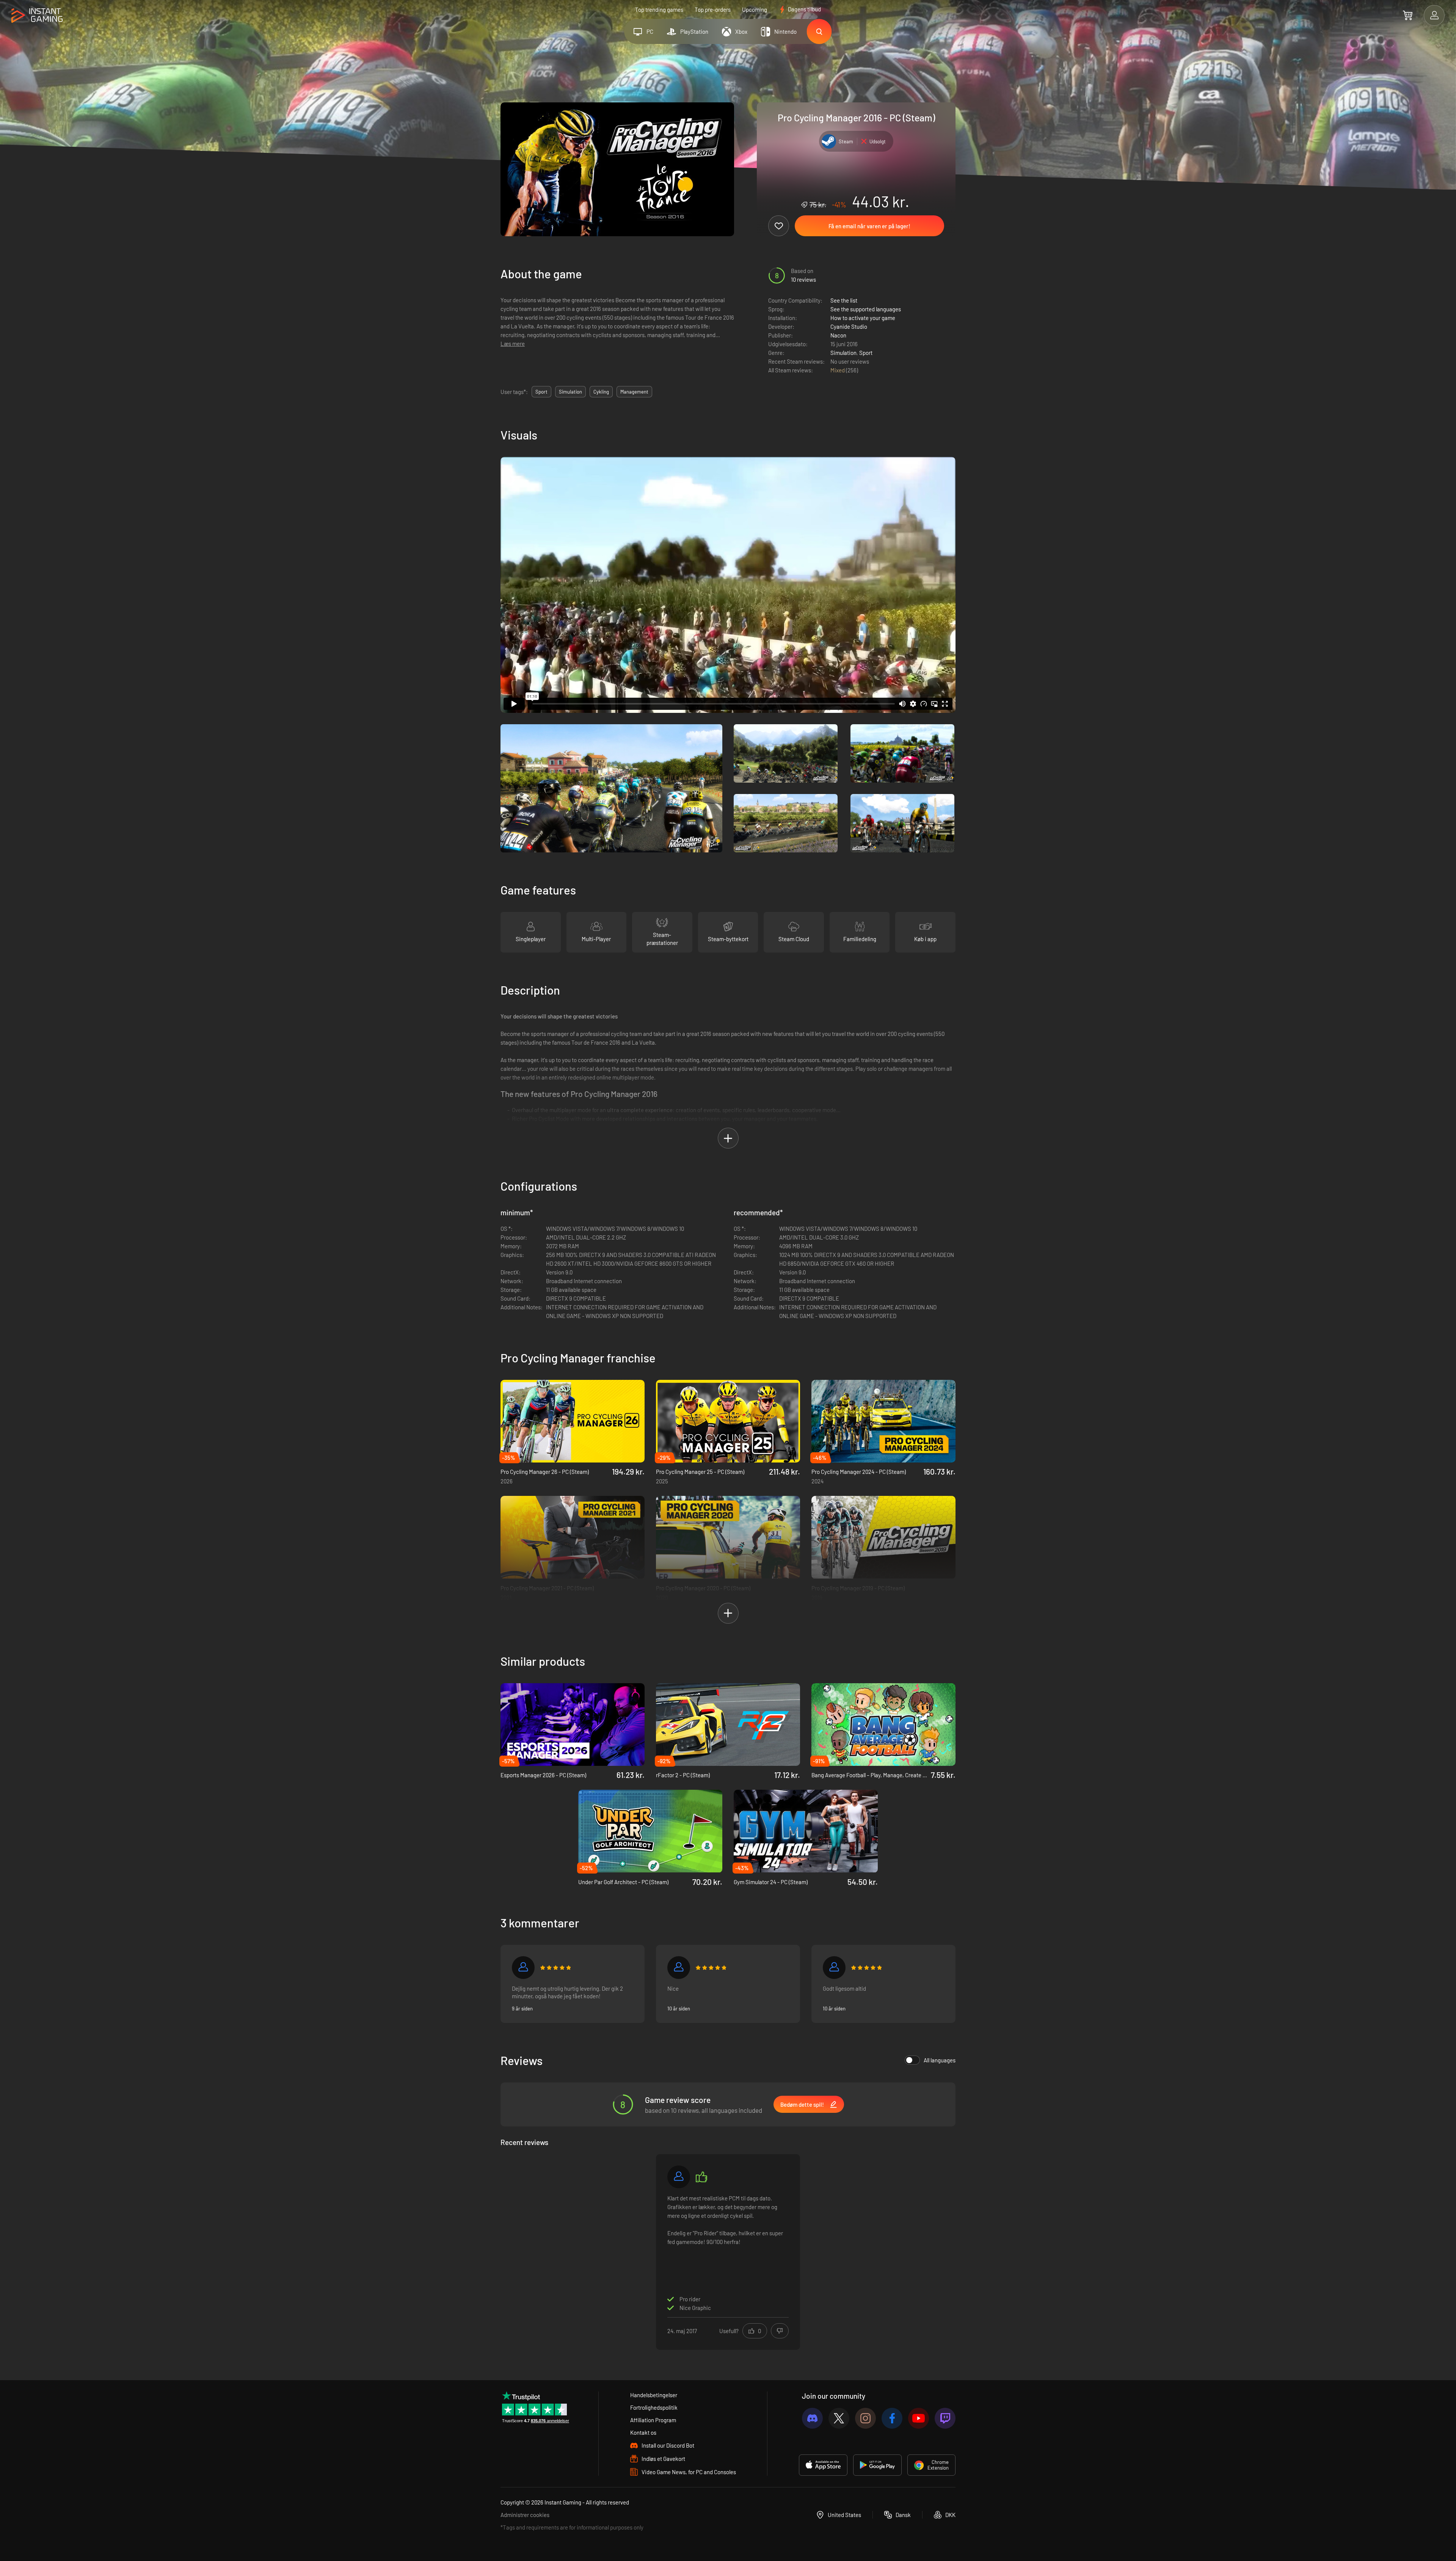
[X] (839, 2418)
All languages (940, 2060)
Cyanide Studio (849, 326)
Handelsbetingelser (654, 2395)
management (634, 392)
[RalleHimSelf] (523, 1968)
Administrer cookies (525, 2515)
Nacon (838, 335)
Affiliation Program (653, 2420)
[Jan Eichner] (679, 1968)
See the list (844, 300)
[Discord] (812, 2418)
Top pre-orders (713, 9)
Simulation (843, 353)
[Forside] (37, 16)
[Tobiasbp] (834, 1968)
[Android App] (877, 2465)
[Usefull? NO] (780, 2331)
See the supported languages (866, 309)
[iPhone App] (823, 2465)
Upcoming (755, 9)
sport (541, 392)
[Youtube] (919, 2418)
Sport (866, 353)
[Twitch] (945, 2418)
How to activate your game (863, 318)
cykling (601, 392)
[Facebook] (892, 2418)
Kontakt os (643, 2432)
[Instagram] (865, 2418)
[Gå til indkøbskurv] (1408, 15)
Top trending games (659, 9)
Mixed (838, 370)
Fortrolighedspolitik (654, 2407)
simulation (570, 392)
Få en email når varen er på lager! (869, 226)
